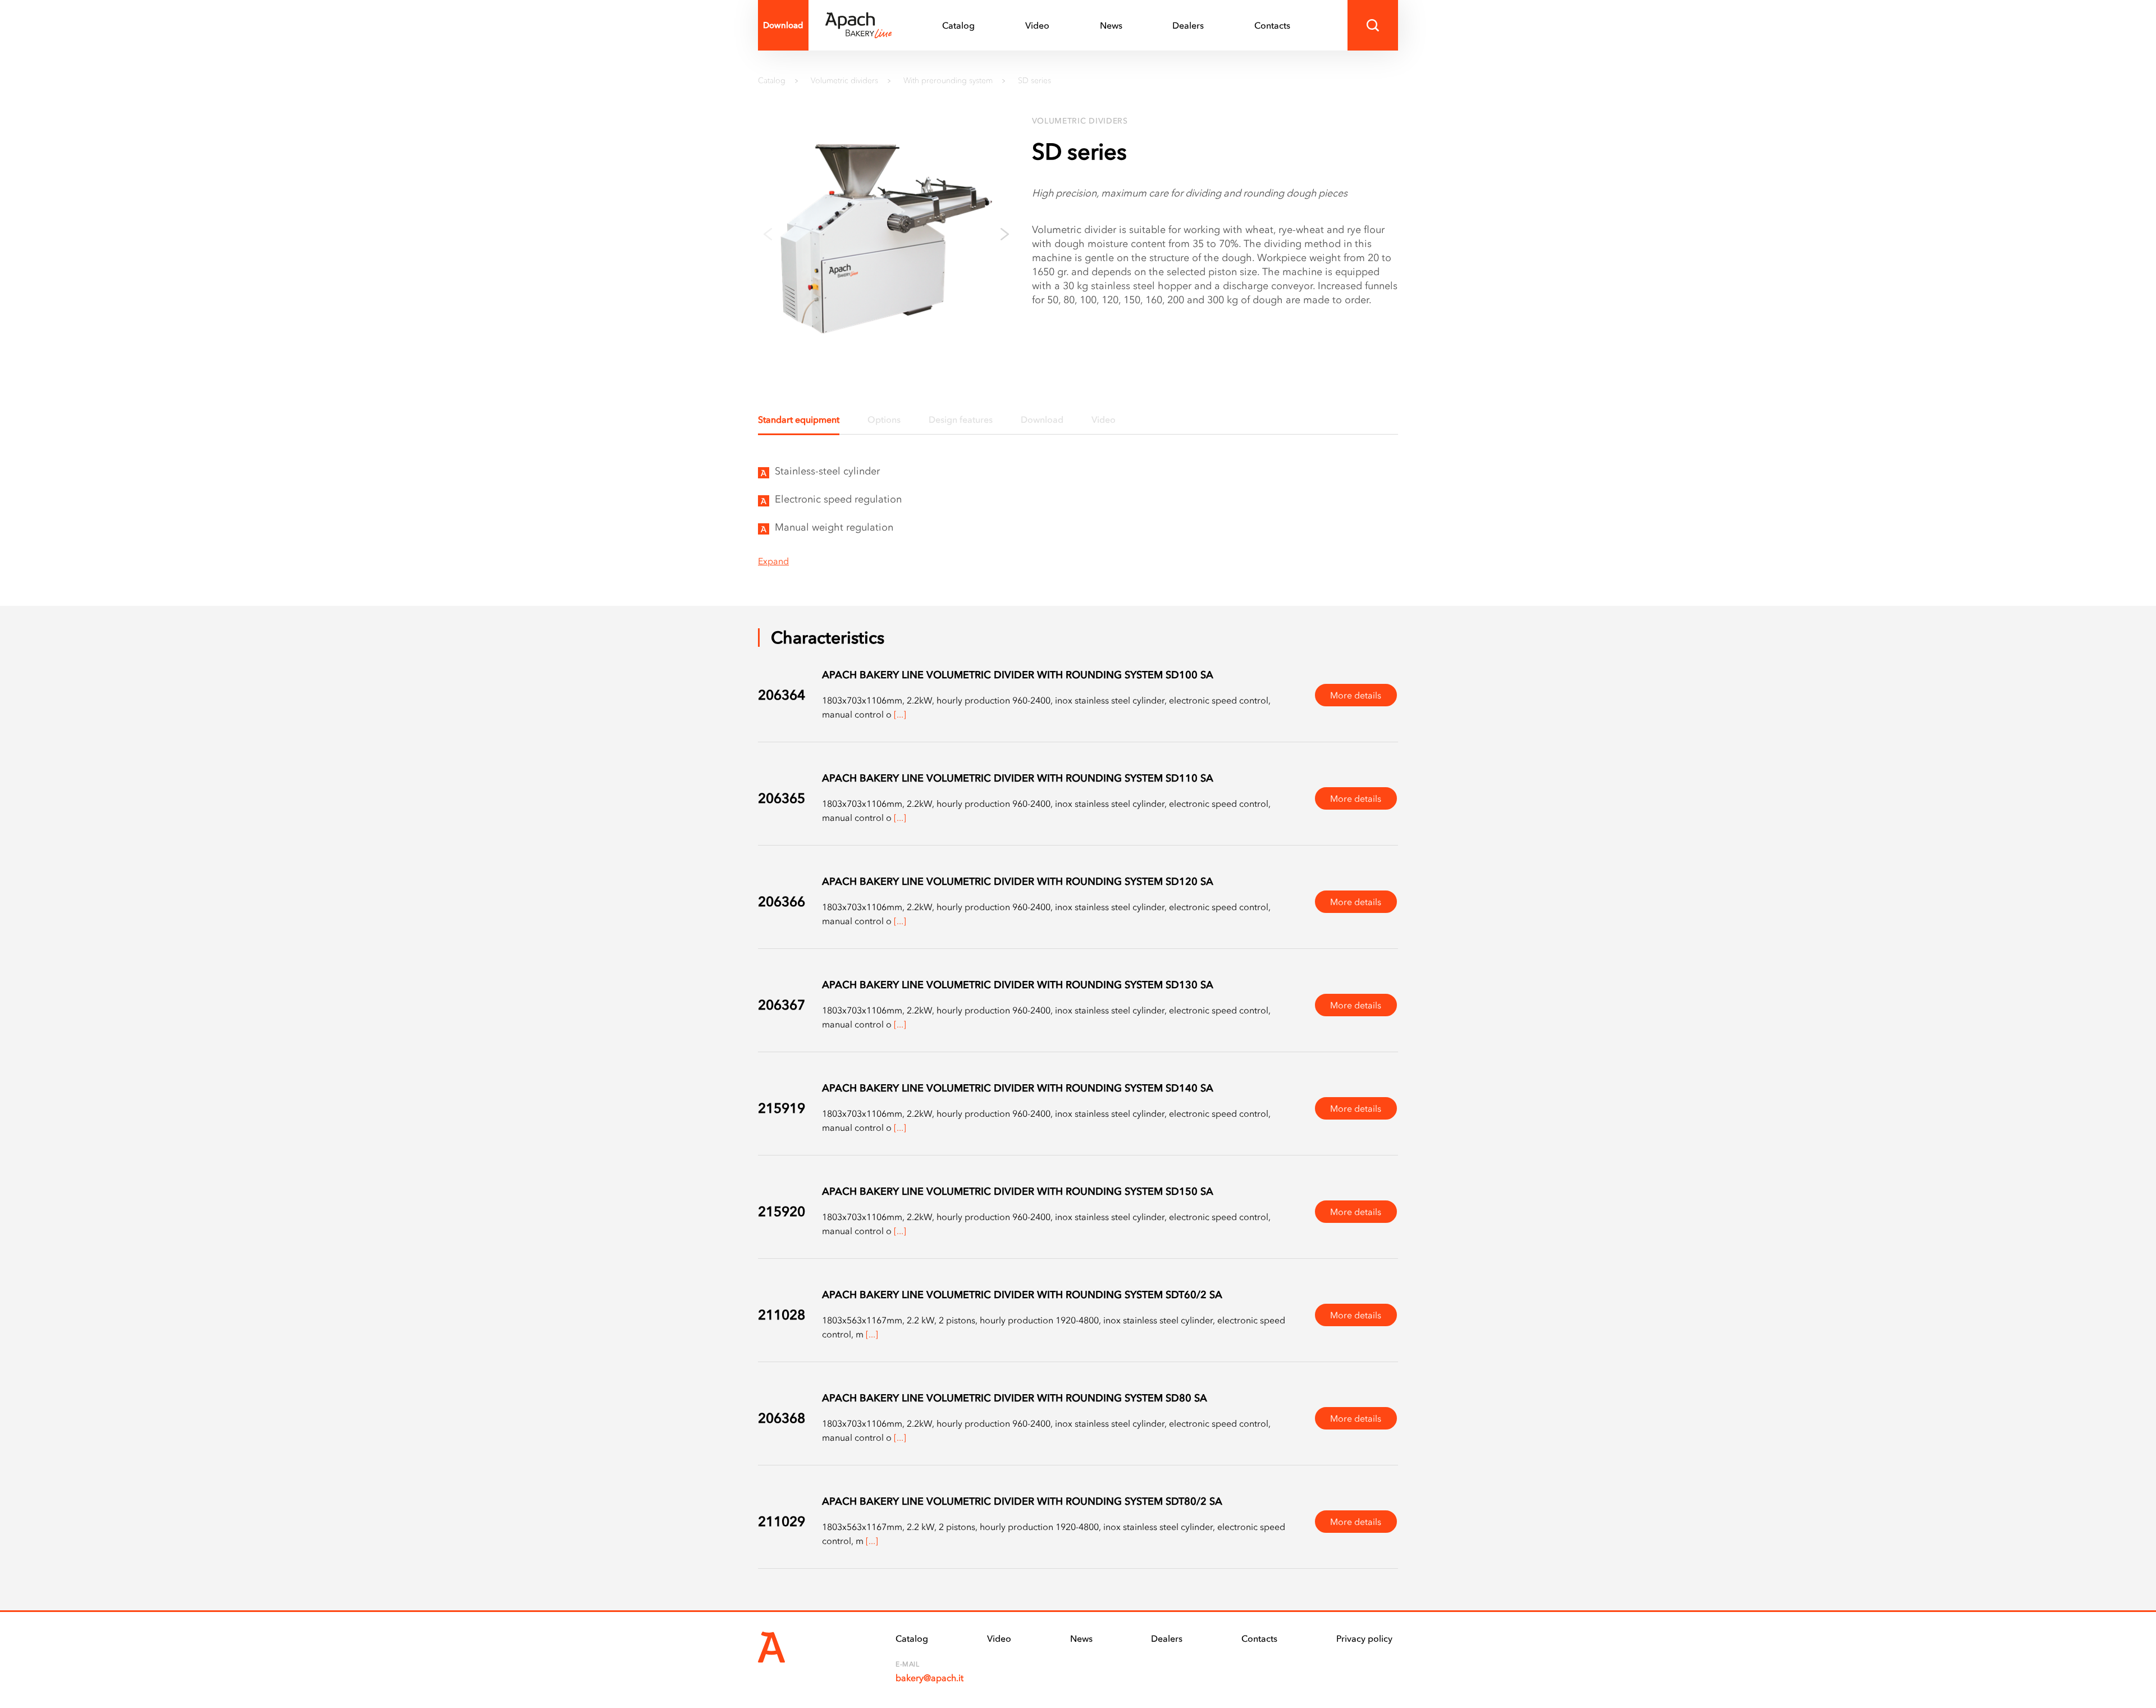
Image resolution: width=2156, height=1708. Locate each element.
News (1111, 25)
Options (884, 419)
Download (783, 25)
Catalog (958, 25)
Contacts (1272, 25)
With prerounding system (948, 80)
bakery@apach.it (929, 1678)
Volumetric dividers (844, 80)
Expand (773, 561)
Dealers (1188, 25)
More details (1356, 695)
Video (1037, 25)
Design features (961, 419)
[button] (1005, 234)
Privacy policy (1364, 1638)
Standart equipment (799, 419)
